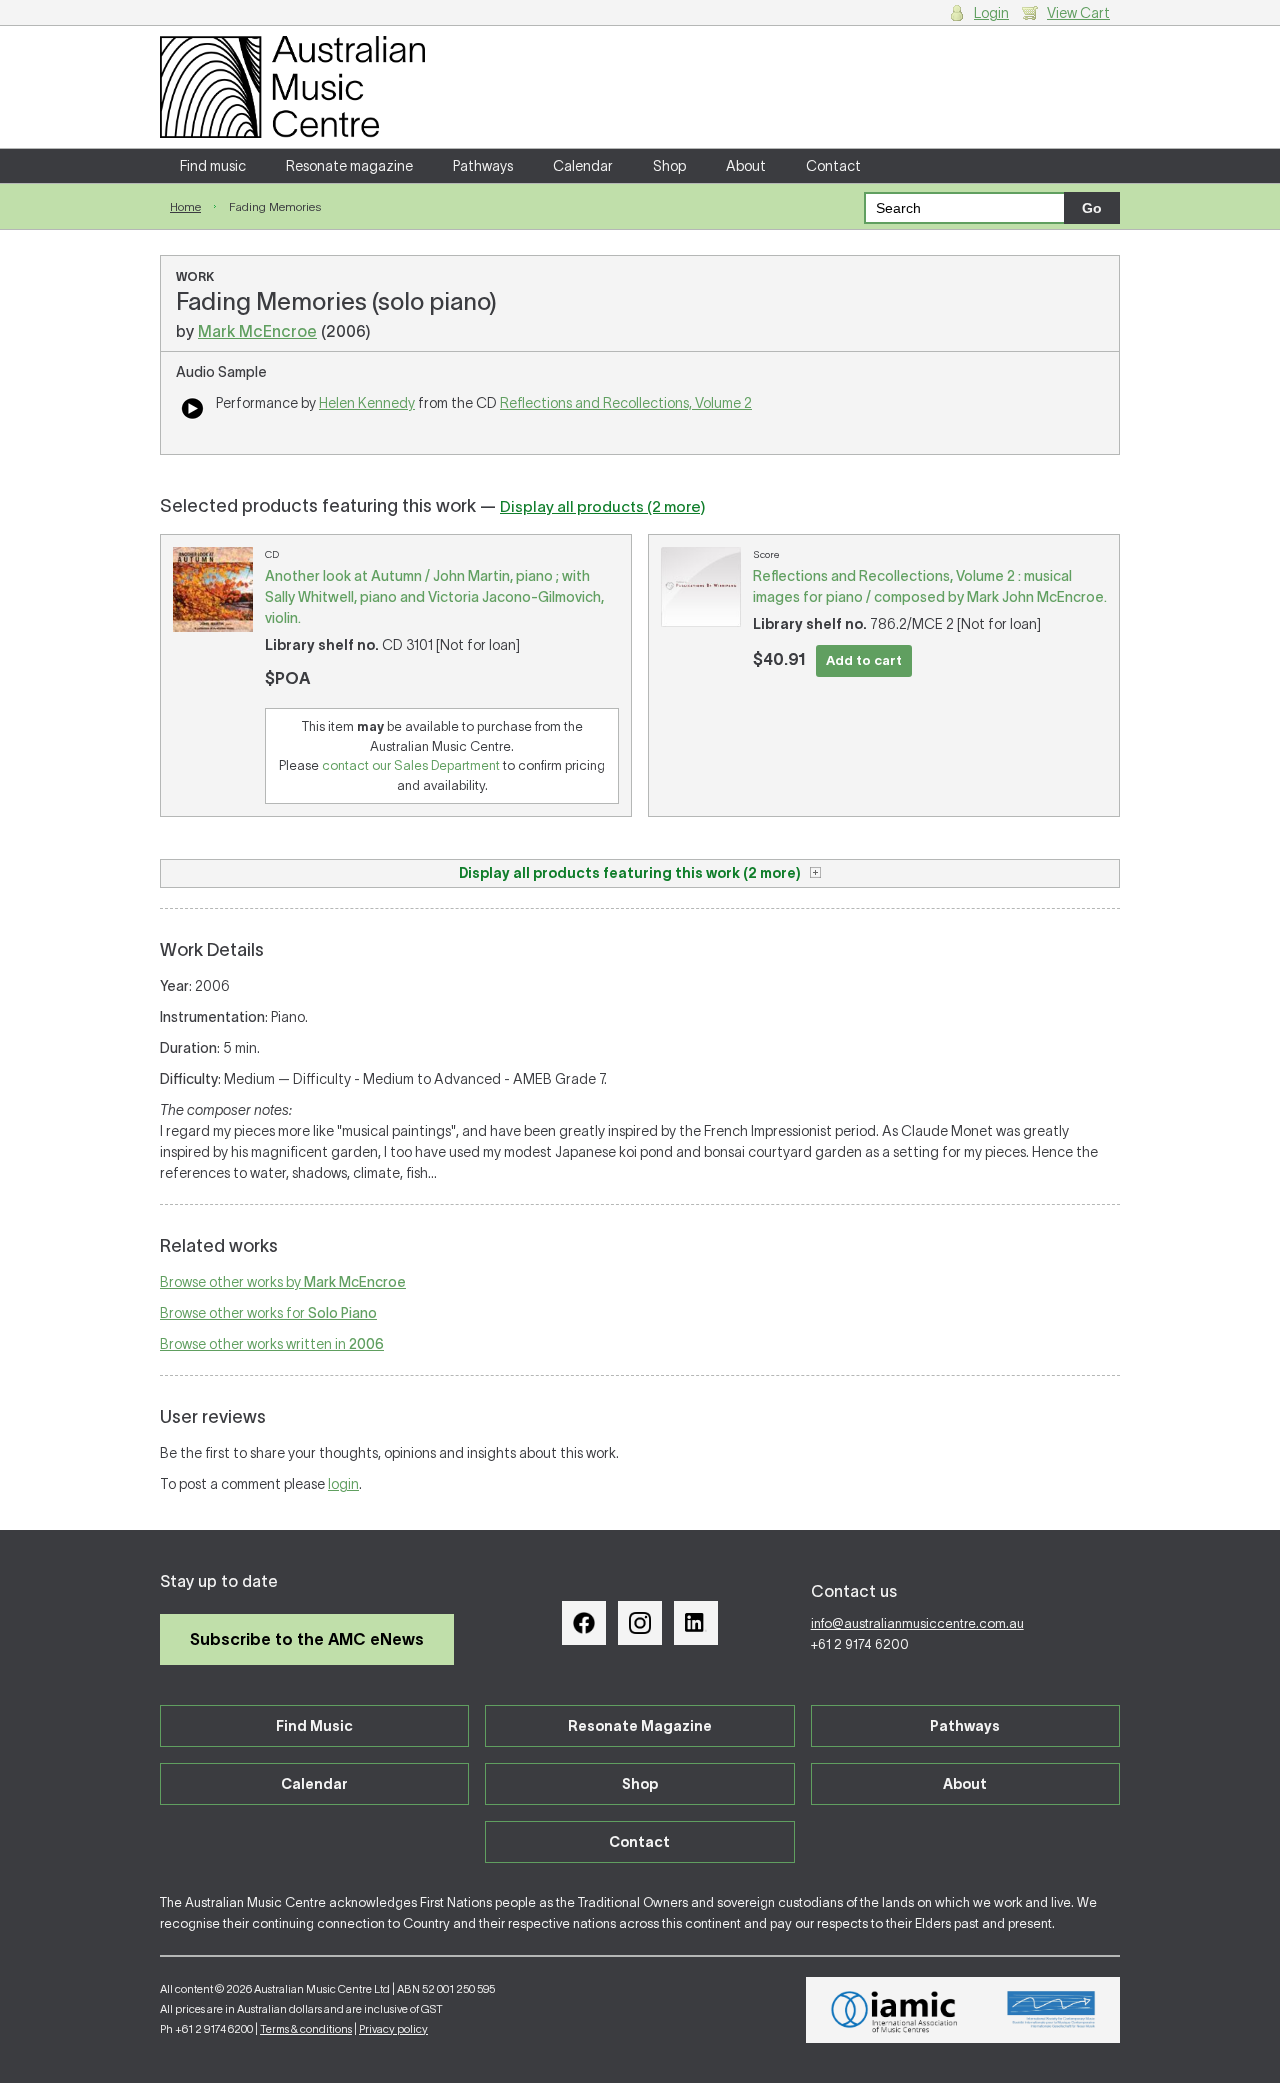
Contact (833, 166)
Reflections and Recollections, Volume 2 (626, 403)
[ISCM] (1051, 2010)
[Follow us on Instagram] (640, 1623)
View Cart (1078, 13)
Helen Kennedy (367, 403)
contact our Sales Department (411, 765)
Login (991, 13)
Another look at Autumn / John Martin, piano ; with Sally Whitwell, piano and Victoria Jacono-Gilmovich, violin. (434, 597)
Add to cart (864, 660)
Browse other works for (268, 1313)
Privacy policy (393, 2029)
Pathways (483, 166)
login (343, 1484)
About (746, 166)
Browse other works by (283, 1282)
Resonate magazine (349, 166)
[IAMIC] (894, 2010)
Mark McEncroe (257, 331)
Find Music (314, 1726)
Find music (213, 166)
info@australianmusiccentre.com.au (917, 1623)
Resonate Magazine (640, 1726)
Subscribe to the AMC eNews (307, 1639)
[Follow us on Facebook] (584, 1623)
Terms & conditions (306, 2029)
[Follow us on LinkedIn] (696, 1623)
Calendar (583, 166)
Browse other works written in (272, 1344)
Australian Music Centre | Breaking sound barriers (292, 87)
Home (185, 206)
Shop (669, 166)
